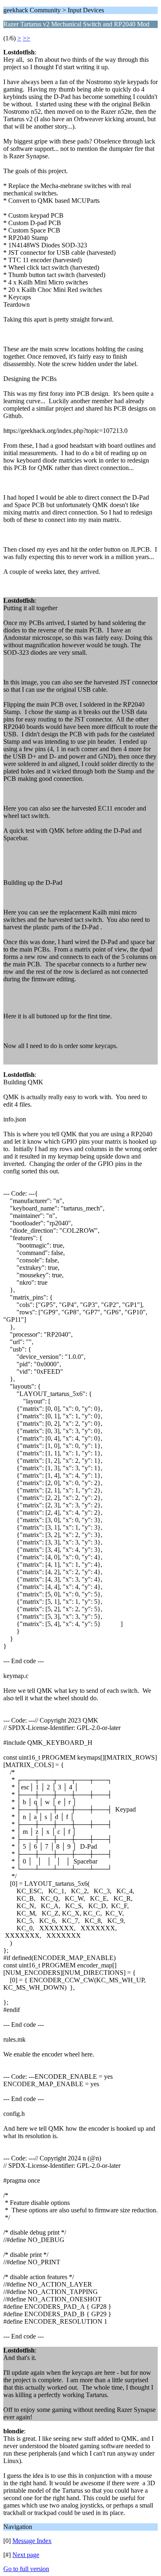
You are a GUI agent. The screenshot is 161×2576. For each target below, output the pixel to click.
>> (26, 38)
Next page (26, 2555)
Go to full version (26, 2569)
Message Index (32, 2541)
